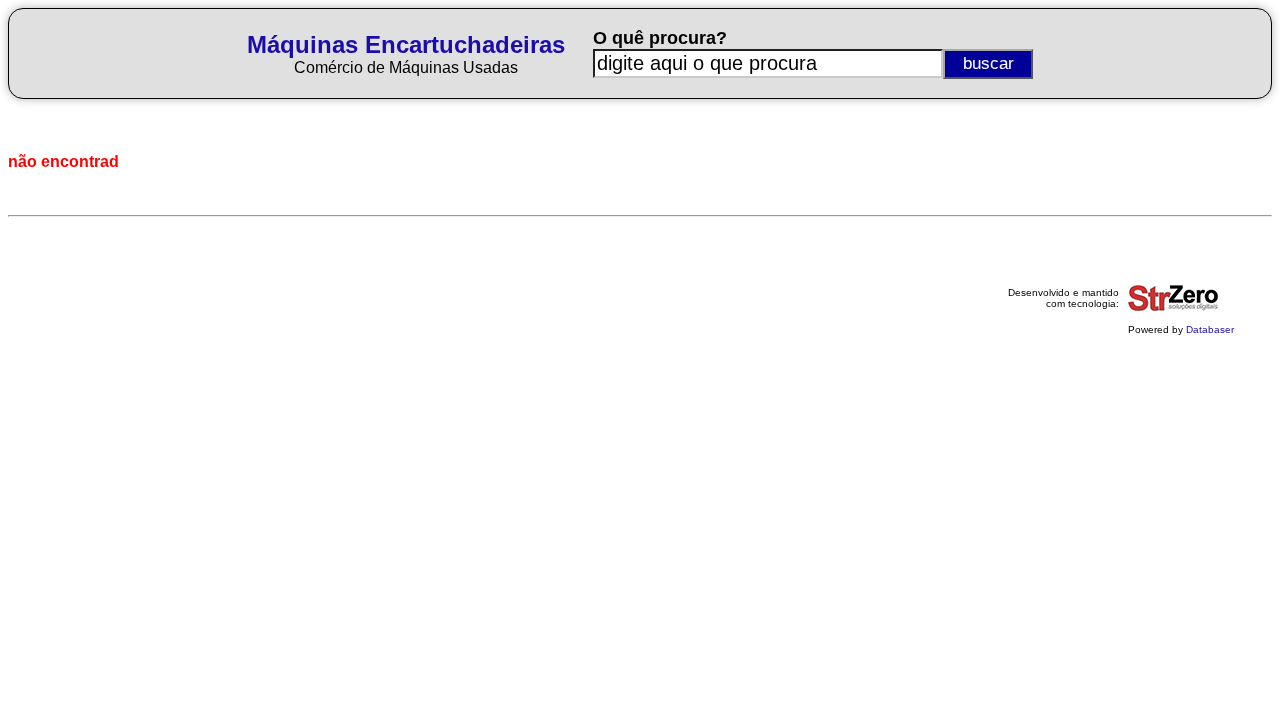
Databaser (1210, 329)
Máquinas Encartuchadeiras (406, 44)
